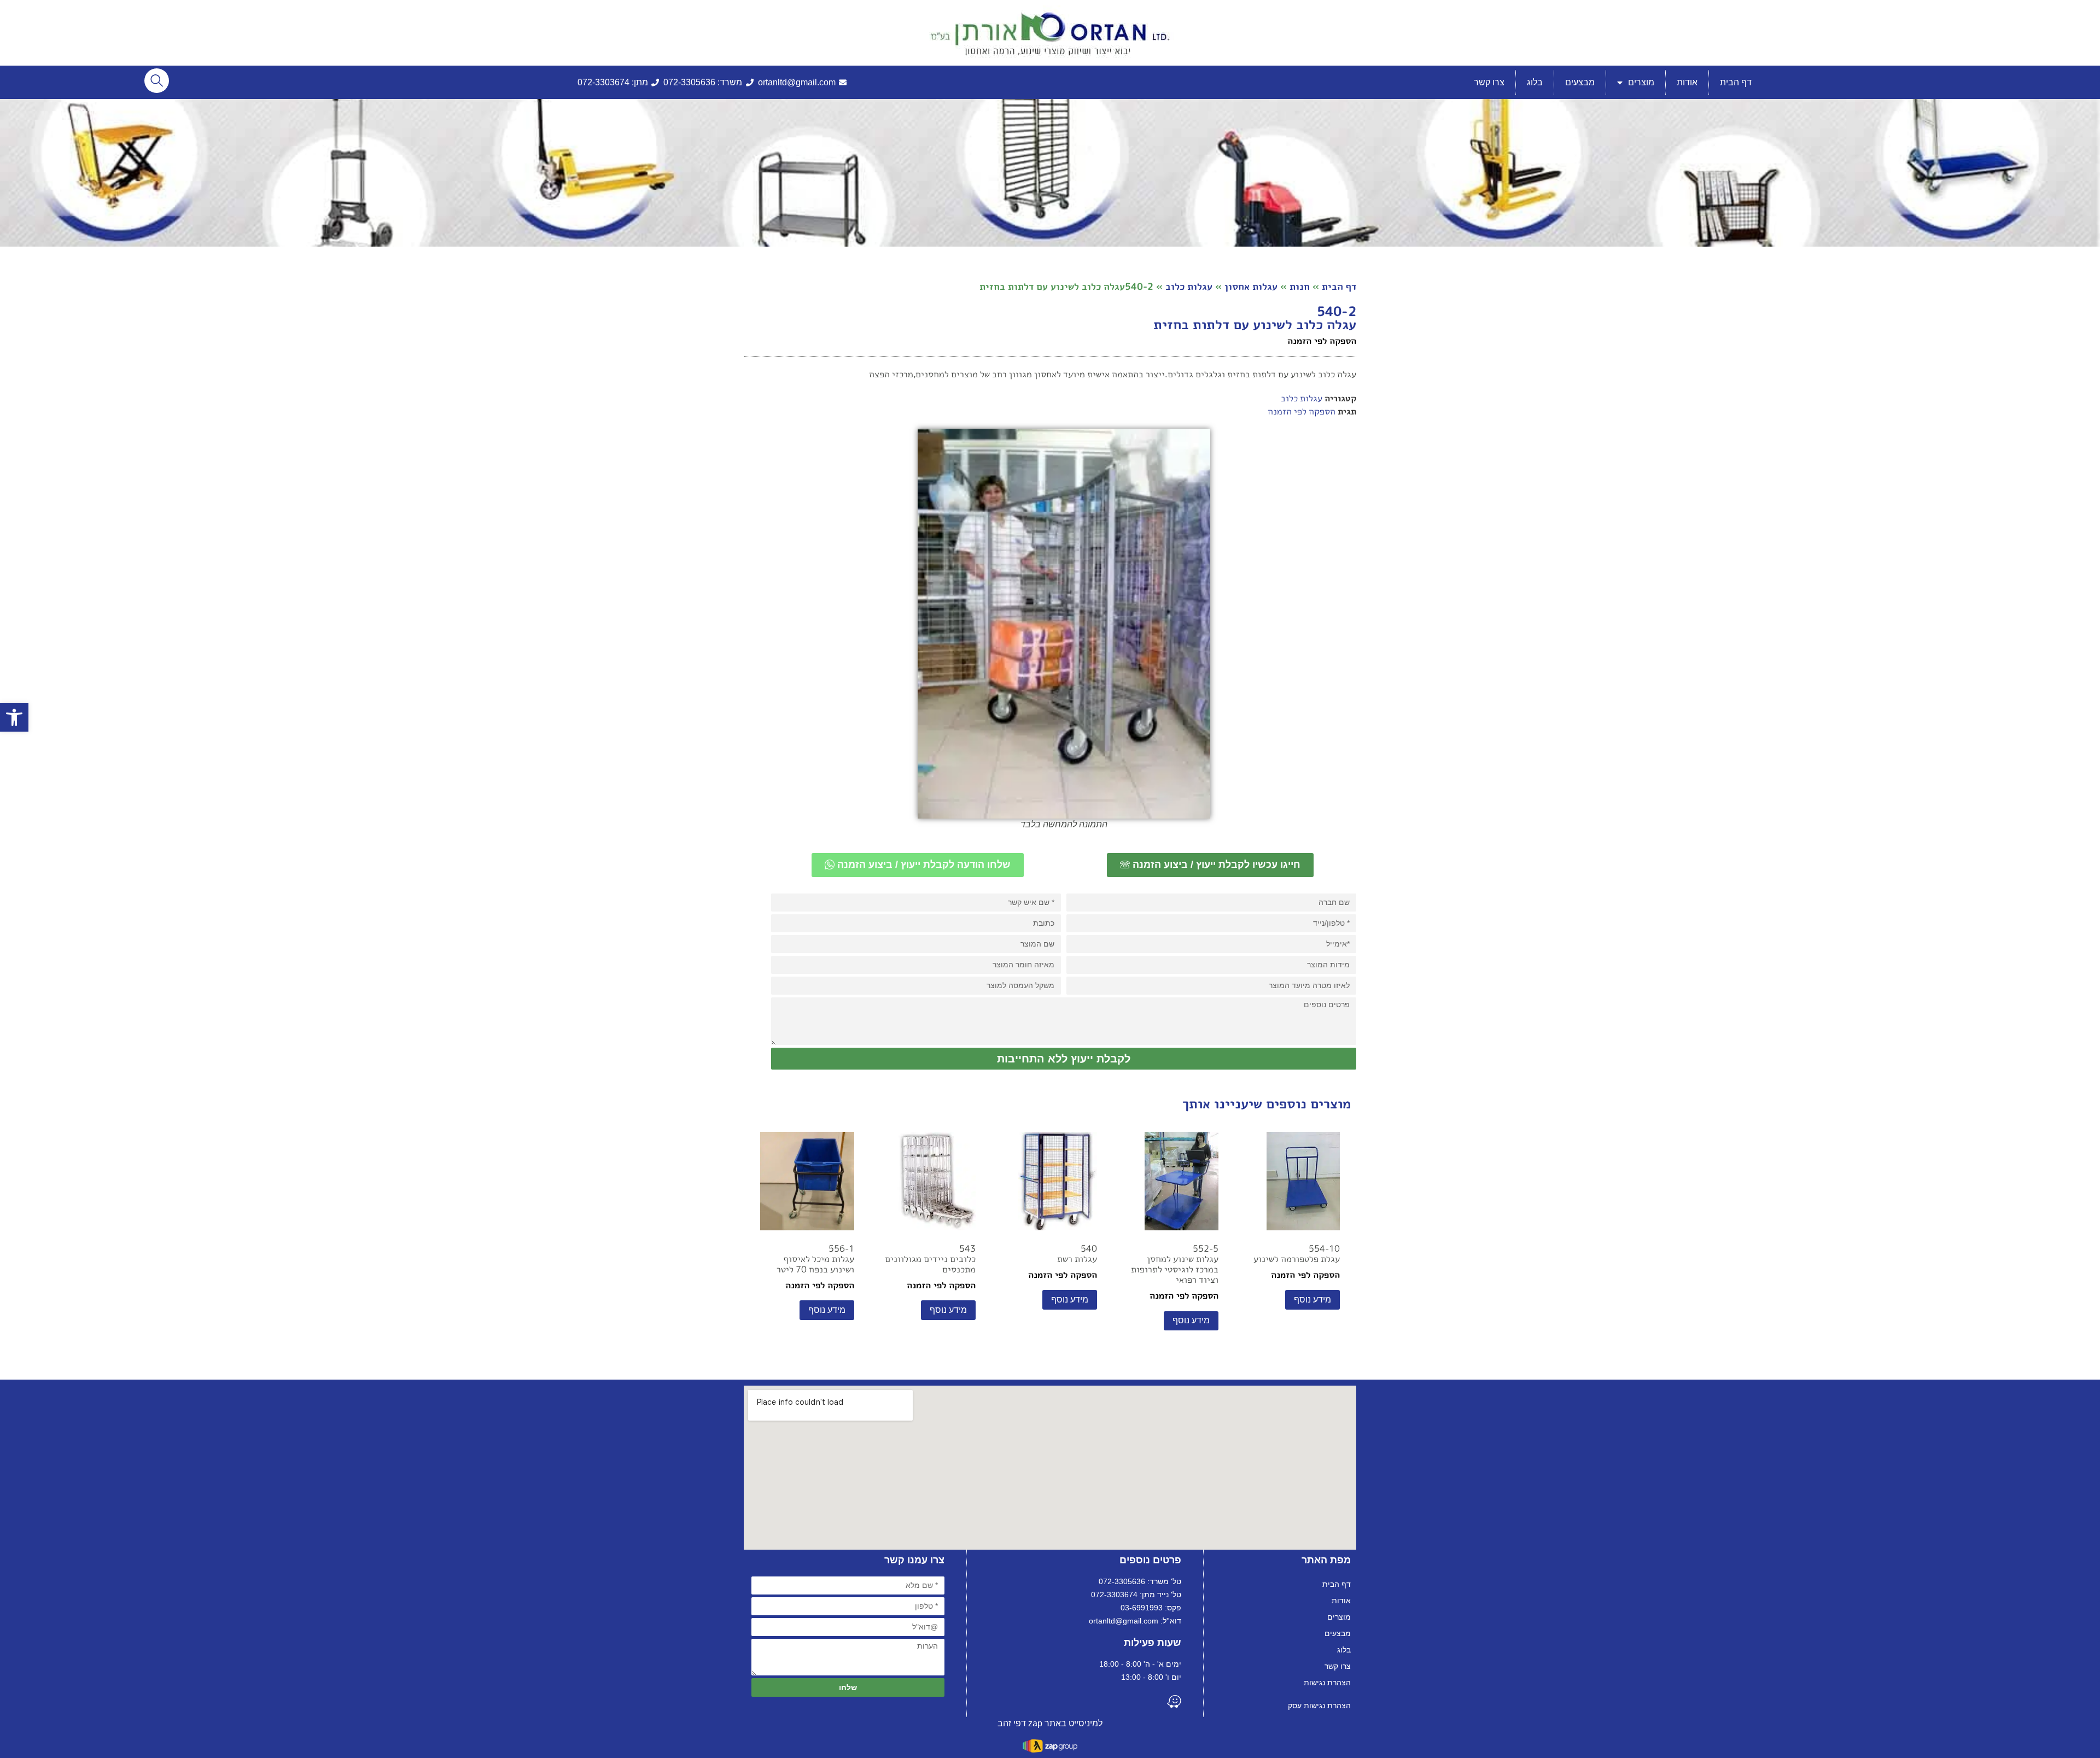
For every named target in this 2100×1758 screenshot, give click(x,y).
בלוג (1535, 82)
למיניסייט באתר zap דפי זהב (1050, 1723)
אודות (1687, 82)
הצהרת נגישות (1327, 1683)
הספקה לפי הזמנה (1302, 411)
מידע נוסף (1312, 1299)
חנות (1300, 286)
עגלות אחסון (1251, 286)
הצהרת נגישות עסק (1319, 1706)
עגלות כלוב (1189, 286)
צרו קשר (1489, 82)
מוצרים (1641, 82)
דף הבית (1736, 82)
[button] (14, 717)
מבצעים (1580, 82)
